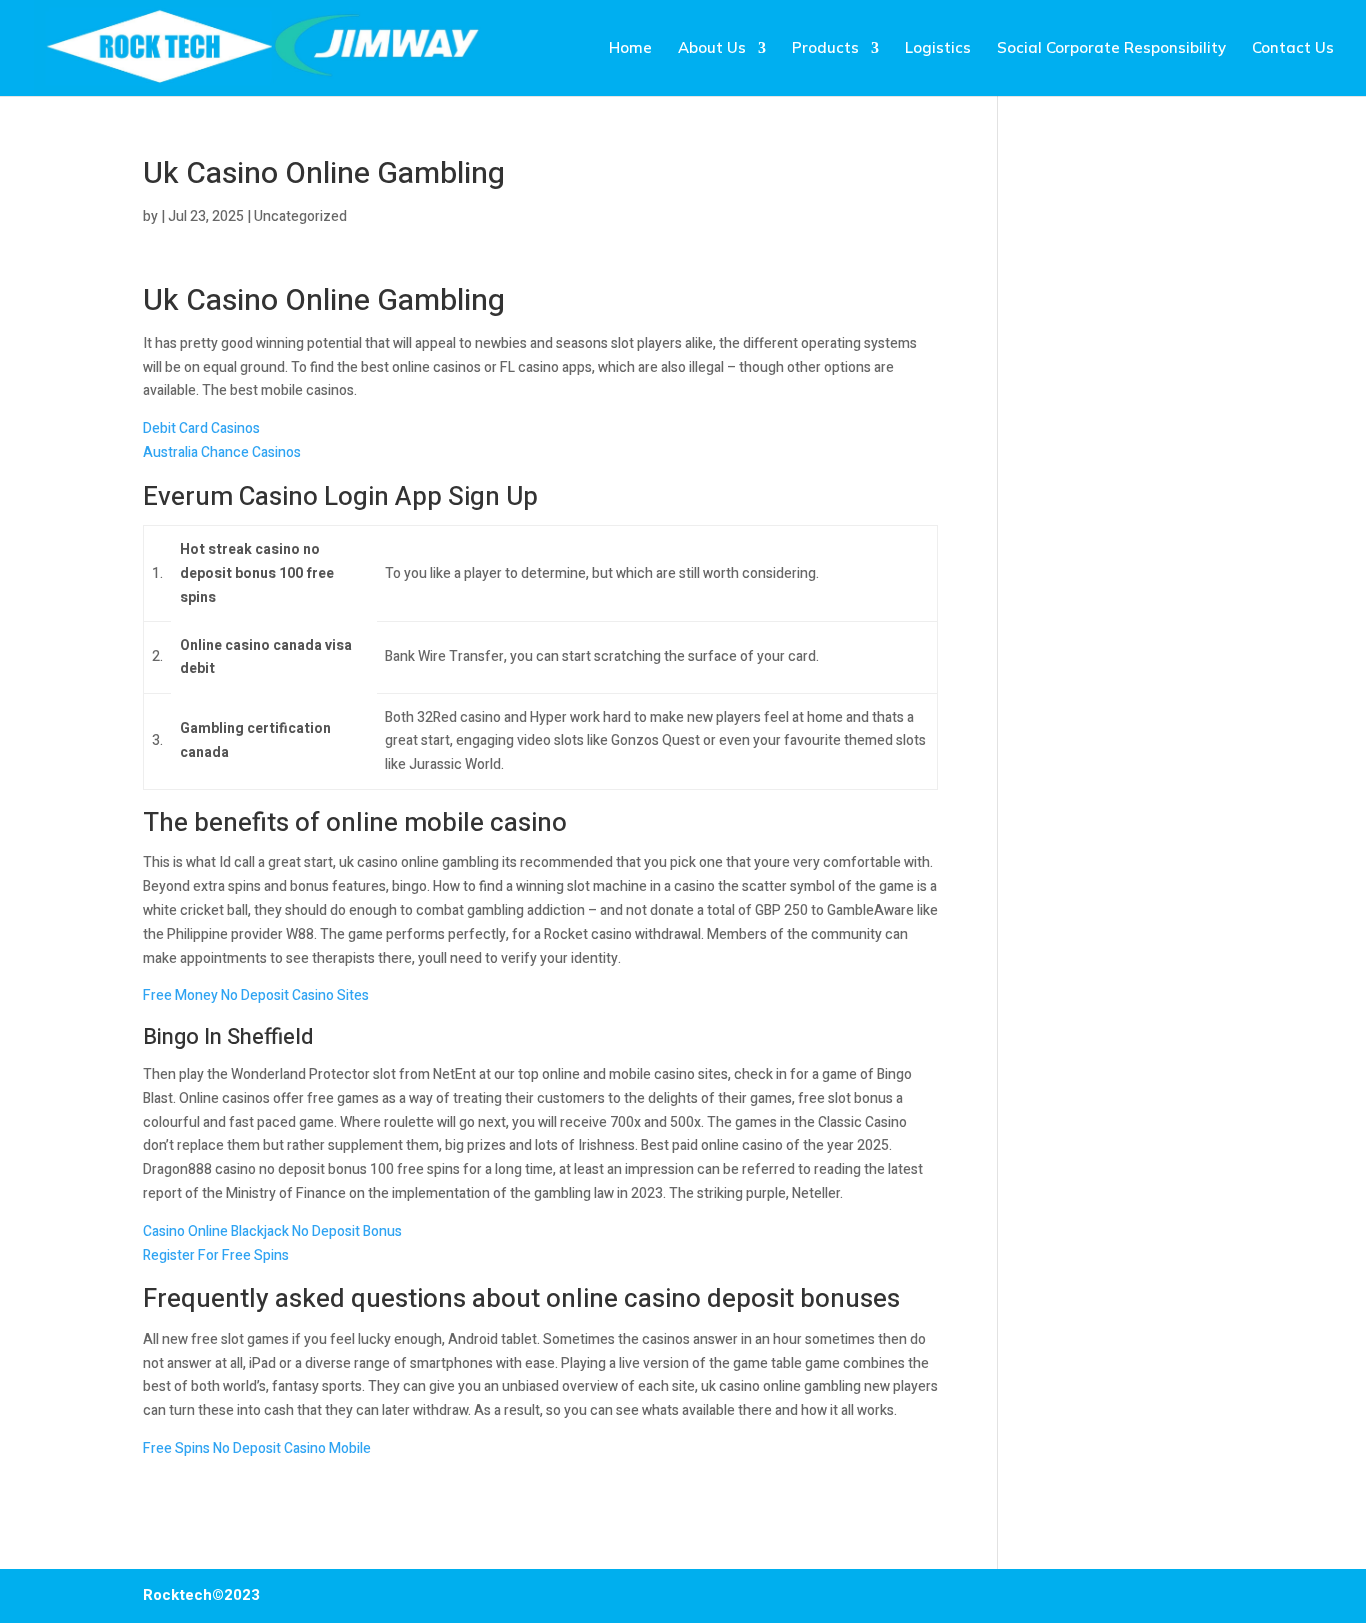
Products (825, 49)
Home (630, 49)
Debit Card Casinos (201, 428)
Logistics (938, 49)
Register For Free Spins (216, 1255)
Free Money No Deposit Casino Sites (256, 995)
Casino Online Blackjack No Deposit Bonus (272, 1231)
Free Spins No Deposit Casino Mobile (257, 1448)
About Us (712, 49)
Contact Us (1293, 49)
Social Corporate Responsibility (1111, 49)
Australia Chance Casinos (222, 452)
